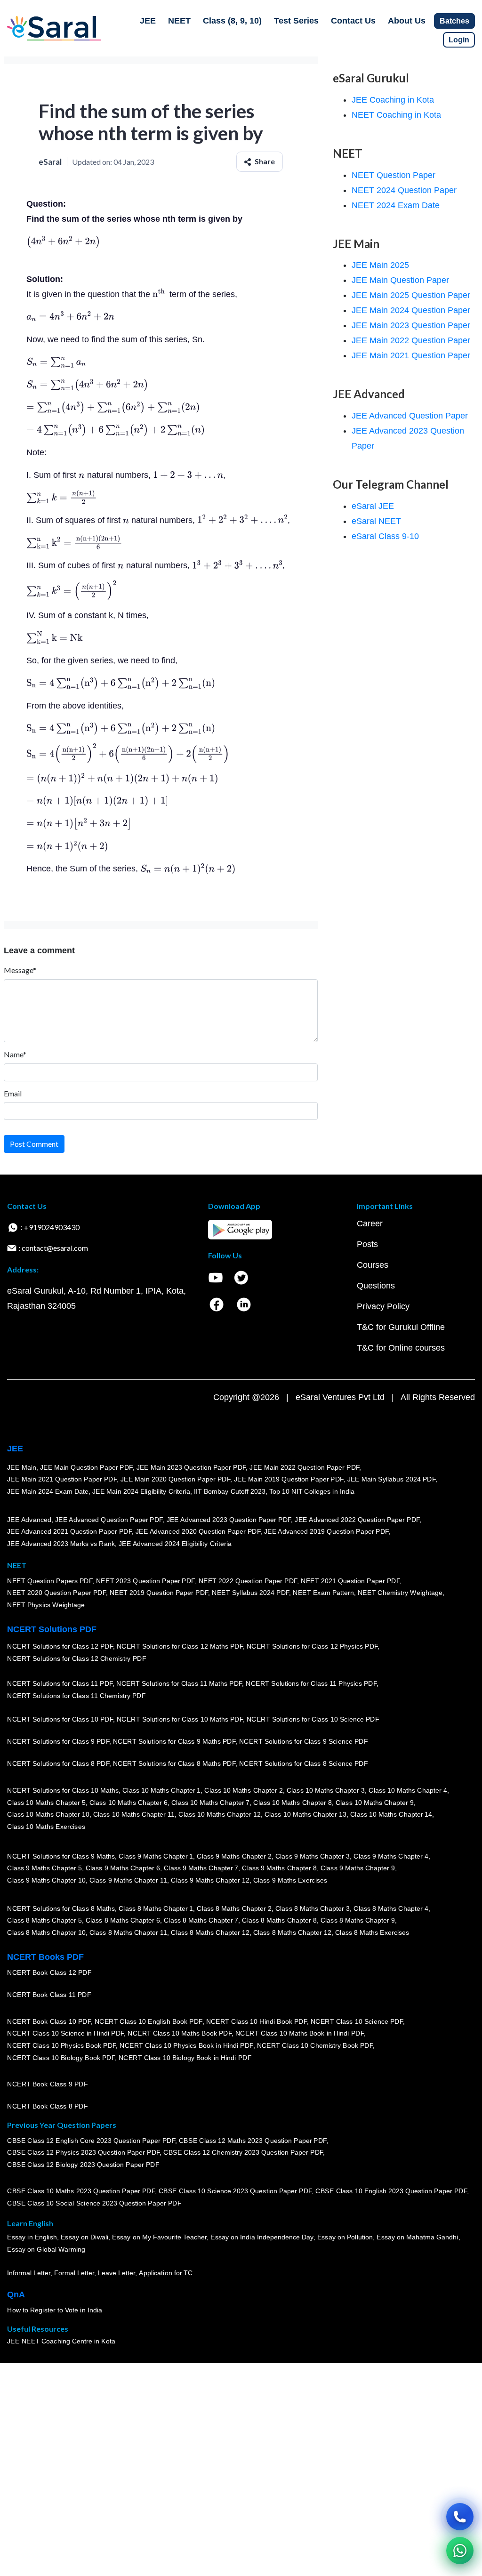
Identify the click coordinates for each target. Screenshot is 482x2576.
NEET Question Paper (394, 175)
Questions (376, 1286)
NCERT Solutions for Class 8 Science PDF (304, 1764)
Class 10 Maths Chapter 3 (326, 1791)
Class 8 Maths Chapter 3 (313, 1908)
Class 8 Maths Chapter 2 (234, 1908)
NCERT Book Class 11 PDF (49, 1995)
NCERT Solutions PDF (52, 1629)
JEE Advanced (29, 1520)
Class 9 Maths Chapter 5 (44, 1868)
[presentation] (63, 241)
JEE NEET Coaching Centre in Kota (61, 2342)
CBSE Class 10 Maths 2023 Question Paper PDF (81, 2191)
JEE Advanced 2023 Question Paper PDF (229, 1520)
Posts (367, 1244)
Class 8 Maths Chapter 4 (391, 1908)
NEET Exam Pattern (323, 1593)
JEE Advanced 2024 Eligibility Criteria (175, 1544)
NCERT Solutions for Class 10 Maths (63, 1791)
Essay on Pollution (345, 2238)
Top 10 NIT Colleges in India (312, 1492)
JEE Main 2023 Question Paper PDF (191, 1467)
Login (459, 40)
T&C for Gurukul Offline (401, 1327)
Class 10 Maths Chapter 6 (128, 1803)
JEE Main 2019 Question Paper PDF (289, 1480)
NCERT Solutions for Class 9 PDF (58, 1742)
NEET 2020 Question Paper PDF (56, 1593)
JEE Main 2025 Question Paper (411, 295)
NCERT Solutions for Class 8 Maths (61, 1908)
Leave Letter (116, 2273)
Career (370, 1224)
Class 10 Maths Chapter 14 (391, 1815)
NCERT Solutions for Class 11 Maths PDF (179, 1684)
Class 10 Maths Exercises (46, 1827)
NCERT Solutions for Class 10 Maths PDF (180, 1720)
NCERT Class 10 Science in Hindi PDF (65, 2034)
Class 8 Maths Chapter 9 (358, 1921)
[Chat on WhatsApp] (460, 2551)
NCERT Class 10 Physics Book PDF (61, 2046)
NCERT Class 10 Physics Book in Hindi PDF (186, 2046)
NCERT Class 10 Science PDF (357, 2022)
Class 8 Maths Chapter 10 (46, 1933)
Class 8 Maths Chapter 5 (44, 1921)
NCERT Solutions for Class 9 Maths (61, 1856)
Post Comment (34, 1144)
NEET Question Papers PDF (50, 1581)
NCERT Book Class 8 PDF (47, 2107)
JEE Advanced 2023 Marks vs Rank (61, 1544)
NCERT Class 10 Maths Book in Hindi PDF (300, 2034)
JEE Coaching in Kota (393, 100)
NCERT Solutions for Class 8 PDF (58, 1764)
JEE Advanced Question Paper (410, 416)
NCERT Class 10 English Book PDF (149, 2022)
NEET (179, 21)
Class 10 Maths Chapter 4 (408, 1791)
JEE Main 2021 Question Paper (411, 355)
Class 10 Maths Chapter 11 (134, 1815)
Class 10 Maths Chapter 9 (375, 1803)
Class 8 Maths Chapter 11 (128, 1933)
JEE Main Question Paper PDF (86, 1467)
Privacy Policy (383, 1306)
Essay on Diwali (85, 2238)
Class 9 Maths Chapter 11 (128, 1881)
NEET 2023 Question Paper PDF (145, 1581)
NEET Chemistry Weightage (400, 1593)
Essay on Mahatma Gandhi (418, 2238)
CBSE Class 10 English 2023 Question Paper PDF (391, 2191)
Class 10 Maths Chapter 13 (305, 1815)
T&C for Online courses (401, 1348)
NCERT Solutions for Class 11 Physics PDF (311, 1684)
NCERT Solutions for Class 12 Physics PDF (312, 1647)
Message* (20, 970)
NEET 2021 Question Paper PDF (350, 1581)
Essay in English (32, 2238)
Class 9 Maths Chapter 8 (279, 1868)
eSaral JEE (373, 506)
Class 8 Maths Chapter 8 (279, 1921)
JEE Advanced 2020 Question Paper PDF (198, 1532)
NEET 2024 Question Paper (404, 190)
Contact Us (353, 21)
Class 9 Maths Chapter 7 (201, 1868)
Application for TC (166, 2273)
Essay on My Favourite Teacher (159, 2238)
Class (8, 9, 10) (232, 21)
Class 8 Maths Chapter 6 (122, 1921)
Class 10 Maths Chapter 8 (292, 1803)
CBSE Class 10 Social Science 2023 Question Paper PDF (94, 2204)
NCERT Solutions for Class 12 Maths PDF (180, 1647)
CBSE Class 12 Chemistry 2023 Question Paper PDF (243, 2153)
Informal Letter (29, 2273)
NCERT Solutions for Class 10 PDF (60, 1720)
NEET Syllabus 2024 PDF (250, 1593)
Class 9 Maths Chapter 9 (358, 1868)
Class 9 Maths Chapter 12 (210, 1881)
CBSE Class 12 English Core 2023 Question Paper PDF (91, 2141)
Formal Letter (74, 2273)
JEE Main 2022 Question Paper (411, 340)
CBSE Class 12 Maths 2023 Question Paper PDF (253, 2141)
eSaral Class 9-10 (385, 536)
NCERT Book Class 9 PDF (47, 2085)
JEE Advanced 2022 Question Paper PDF (357, 1520)
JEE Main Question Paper (400, 280)
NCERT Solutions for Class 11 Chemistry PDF (76, 1696)
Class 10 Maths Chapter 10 (48, 1815)
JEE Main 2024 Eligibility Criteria (141, 1492)
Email (13, 1093)
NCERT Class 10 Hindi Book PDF (256, 2022)
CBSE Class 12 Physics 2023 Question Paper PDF (83, 2153)
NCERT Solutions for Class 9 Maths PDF (174, 1742)
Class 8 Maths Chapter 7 (201, 1921)
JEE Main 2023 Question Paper (411, 325)
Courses (373, 1265)
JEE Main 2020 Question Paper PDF (175, 1480)
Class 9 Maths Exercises (290, 1881)
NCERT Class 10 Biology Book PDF (61, 2058)
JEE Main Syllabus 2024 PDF (391, 1480)
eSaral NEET (376, 521)
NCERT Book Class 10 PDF (49, 2022)
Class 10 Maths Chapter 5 (46, 1803)
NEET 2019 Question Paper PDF (159, 1593)
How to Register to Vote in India (55, 2310)
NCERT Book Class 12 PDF (49, 1973)
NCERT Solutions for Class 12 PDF (60, 1647)
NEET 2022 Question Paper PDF (248, 1581)
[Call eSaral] (460, 2517)
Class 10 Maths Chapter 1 (161, 1791)
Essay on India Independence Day (262, 2238)
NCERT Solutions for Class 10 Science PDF (313, 1720)
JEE (148, 21)
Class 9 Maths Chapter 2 (234, 1856)
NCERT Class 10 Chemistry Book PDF (314, 2046)
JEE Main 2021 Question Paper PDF (62, 1480)
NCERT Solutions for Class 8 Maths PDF (174, 1764)
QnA (16, 2294)
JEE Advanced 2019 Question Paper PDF (326, 1532)
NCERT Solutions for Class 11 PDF (60, 1684)
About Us (407, 21)
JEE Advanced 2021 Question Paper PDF (69, 1532)
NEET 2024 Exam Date (396, 205)
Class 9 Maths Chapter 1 (156, 1856)
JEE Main (22, 1467)
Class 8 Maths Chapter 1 (156, 1908)
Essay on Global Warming (46, 2250)
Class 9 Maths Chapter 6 (122, 1868)
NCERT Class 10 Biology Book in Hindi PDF (185, 2058)
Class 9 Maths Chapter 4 (391, 1856)
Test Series (296, 21)
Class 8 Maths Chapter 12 (210, 1933)
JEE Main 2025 (380, 265)
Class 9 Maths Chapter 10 (46, 1881)
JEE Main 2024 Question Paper (411, 310)
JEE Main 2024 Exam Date (48, 1492)
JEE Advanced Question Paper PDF (109, 1520)
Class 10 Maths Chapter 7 (210, 1803)
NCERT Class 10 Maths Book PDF (180, 2034)
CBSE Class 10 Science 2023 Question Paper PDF (235, 2191)
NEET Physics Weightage (46, 1605)
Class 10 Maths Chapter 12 (219, 1815)
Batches (454, 21)
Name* (15, 1054)
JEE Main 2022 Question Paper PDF (304, 1467)
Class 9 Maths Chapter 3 (313, 1856)
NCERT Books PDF (45, 1957)
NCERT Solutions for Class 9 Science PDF (304, 1742)
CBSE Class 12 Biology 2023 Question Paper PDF (83, 2165)
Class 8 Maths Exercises (372, 1933)
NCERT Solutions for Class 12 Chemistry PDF (76, 1659)
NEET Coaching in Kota (396, 115)
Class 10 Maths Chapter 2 (243, 1791)
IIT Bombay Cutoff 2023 (230, 1492)
